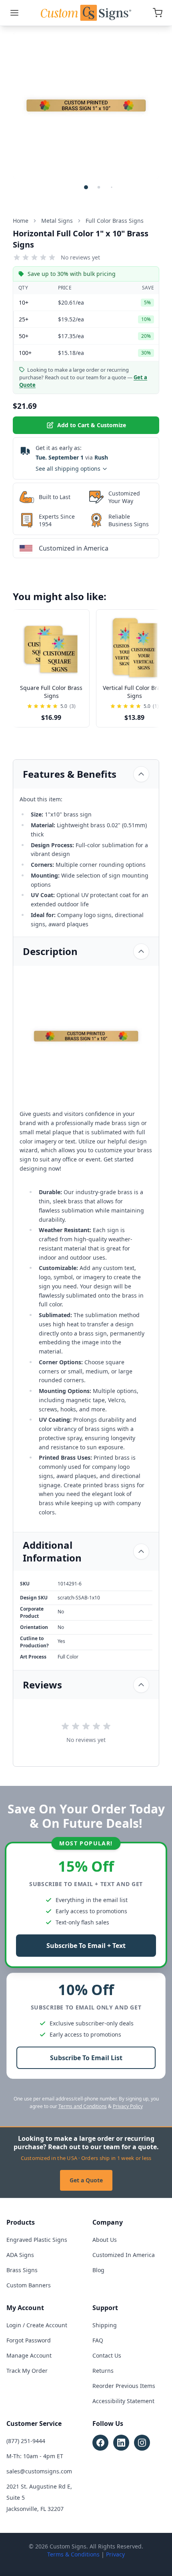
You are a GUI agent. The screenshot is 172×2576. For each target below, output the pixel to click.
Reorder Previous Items (124, 2386)
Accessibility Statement (123, 2401)
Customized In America (124, 2255)
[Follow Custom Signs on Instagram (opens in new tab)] (142, 2443)
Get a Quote (86, 2180)
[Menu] (14, 13)
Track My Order (27, 2371)
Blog (98, 2270)
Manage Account (29, 2355)
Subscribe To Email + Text (86, 1946)
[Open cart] (158, 13)
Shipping (105, 2325)
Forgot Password (29, 2340)
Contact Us (107, 2355)
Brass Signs (22, 2270)
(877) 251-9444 (26, 2441)
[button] (86, 187)
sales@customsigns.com (39, 2471)
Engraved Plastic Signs (37, 2240)
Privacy (115, 2554)
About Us (105, 2240)
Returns (103, 2371)
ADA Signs (20, 2255)
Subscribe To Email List (86, 2058)
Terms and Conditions (83, 2106)
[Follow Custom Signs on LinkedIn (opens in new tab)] (121, 2443)
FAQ (98, 2340)
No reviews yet (80, 257)
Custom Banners (29, 2285)
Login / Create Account (37, 2325)
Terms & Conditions (73, 2554)
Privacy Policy (128, 2106)
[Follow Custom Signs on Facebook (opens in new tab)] (100, 2443)
